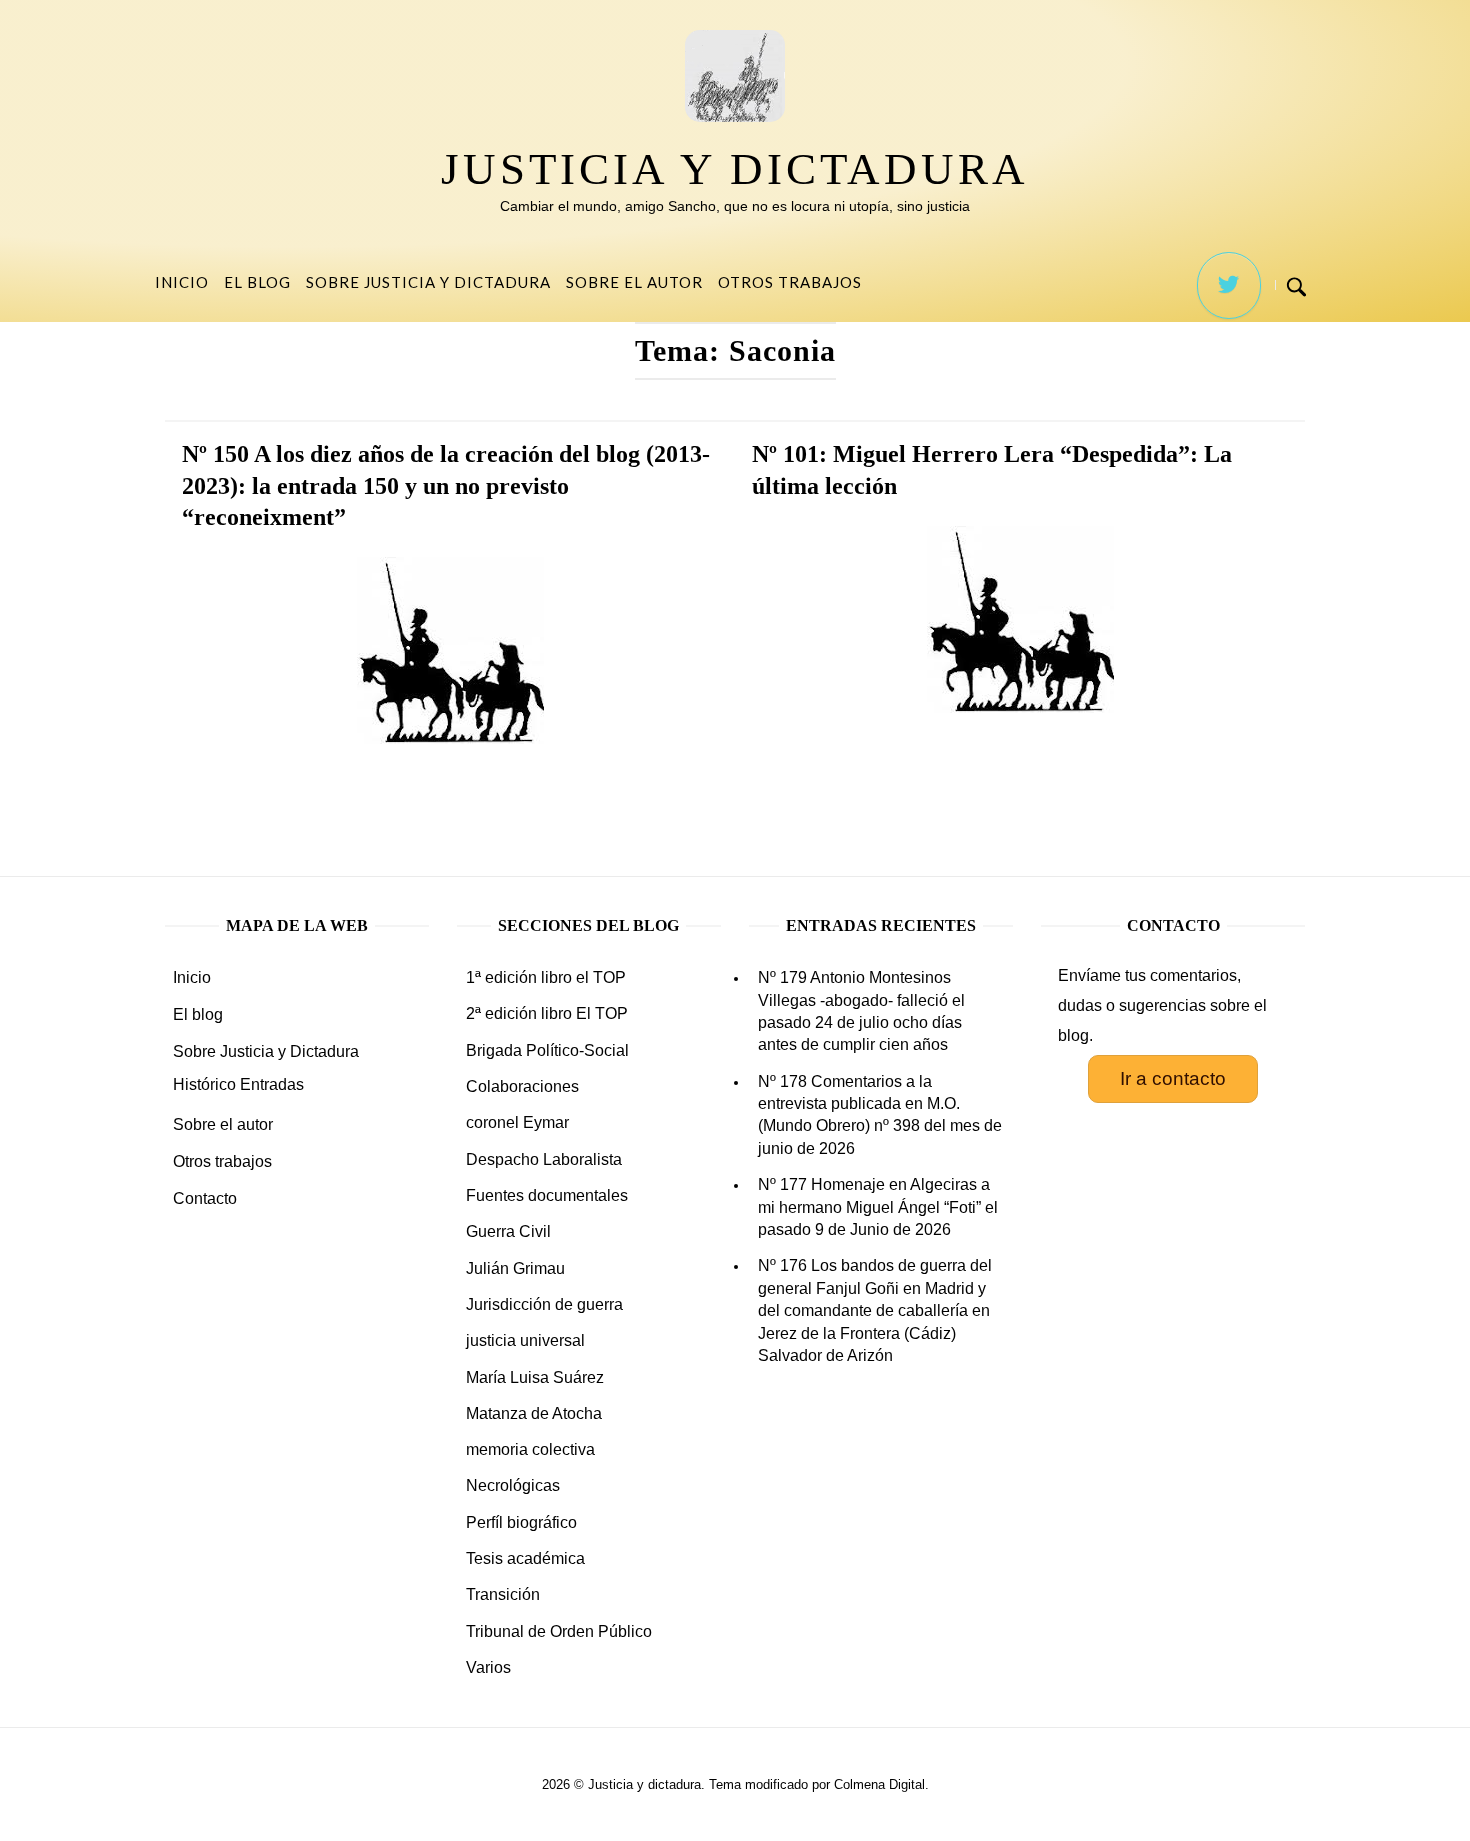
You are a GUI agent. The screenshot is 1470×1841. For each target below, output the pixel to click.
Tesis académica (525, 1558)
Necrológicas (513, 1485)
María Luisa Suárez (535, 1377)
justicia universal (525, 1340)
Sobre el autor (634, 282)
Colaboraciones (522, 1086)
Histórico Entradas (238, 1084)
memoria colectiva (530, 1449)
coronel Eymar (517, 1122)
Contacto (205, 1198)
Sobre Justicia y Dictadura (428, 282)
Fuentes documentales (547, 1195)
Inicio (182, 282)
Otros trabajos (790, 282)
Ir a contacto (1173, 1078)
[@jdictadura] (1229, 285)
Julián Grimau (515, 1268)
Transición (503, 1594)
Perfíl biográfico (521, 1522)
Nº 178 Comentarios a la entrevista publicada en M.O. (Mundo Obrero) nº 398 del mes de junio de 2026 (880, 1115)
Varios (488, 1667)
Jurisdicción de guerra (544, 1304)
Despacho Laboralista (544, 1159)
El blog (257, 282)
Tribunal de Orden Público (559, 1631)
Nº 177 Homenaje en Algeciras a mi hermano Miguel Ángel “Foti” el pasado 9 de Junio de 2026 (878, 1207)
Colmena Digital (879, 1784)
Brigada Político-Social (547, 1050)
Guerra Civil (508, 1231)
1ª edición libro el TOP (546, 977)
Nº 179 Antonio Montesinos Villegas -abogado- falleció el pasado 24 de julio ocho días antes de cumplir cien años (861, 1011)
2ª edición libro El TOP (547, 1013)
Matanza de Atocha (534, 1413)
